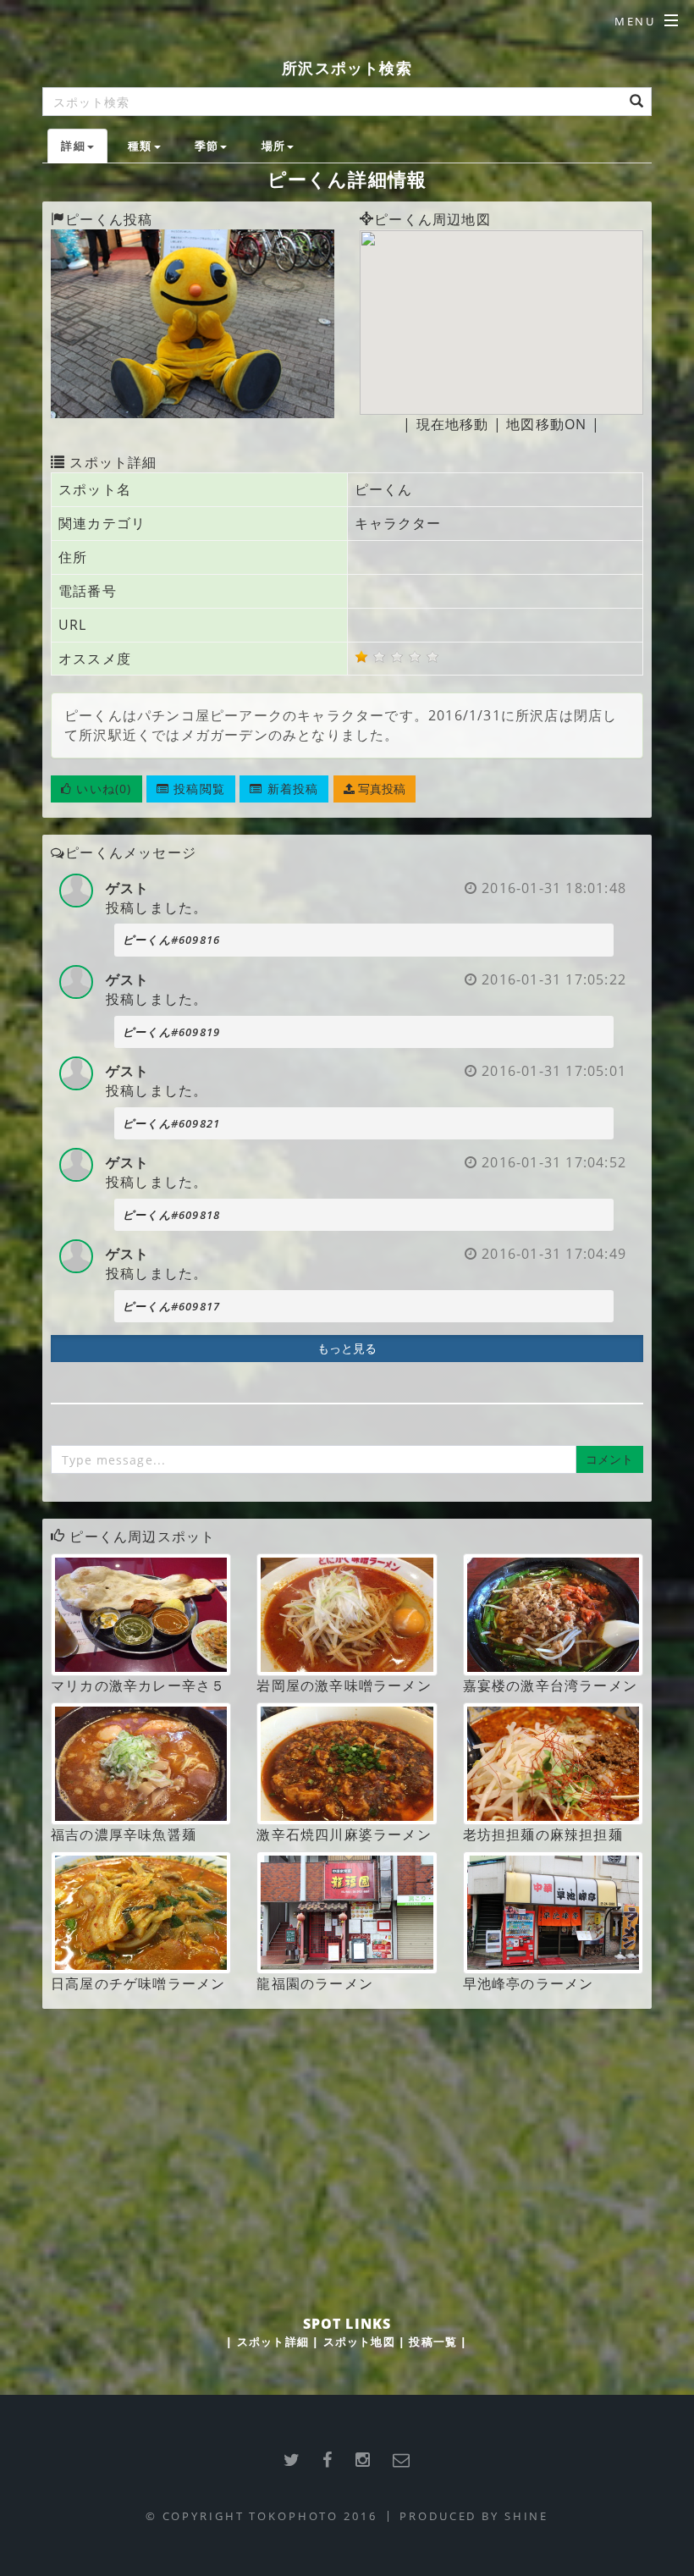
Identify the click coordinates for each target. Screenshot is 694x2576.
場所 (273, 146)
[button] (96, 789)
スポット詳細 (273, 2342)
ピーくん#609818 (171, 1215)
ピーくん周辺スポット (142, 1536)
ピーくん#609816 (171, 940)
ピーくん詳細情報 (347, 179)
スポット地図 (359, 2342)
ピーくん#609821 (171, 1123)
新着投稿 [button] (290, 789)
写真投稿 (380, 789)
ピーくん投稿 (109, 219)
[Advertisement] (347, 2144)
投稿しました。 (157, 907)
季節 (207, 146)
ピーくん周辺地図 (432, 219)
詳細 (73, 146)
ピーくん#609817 (171, 1306)
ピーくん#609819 (171, 1032)
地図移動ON (546, 424)
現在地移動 (453, 424)
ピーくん (384, 489)
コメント (609, 1459)
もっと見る (347, 1348)
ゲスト (128, 888)
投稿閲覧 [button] (197, 789)
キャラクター (398, 523)
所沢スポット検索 (347, 67)
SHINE (526, 2516)
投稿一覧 (433, 2342)
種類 (140, 146)
